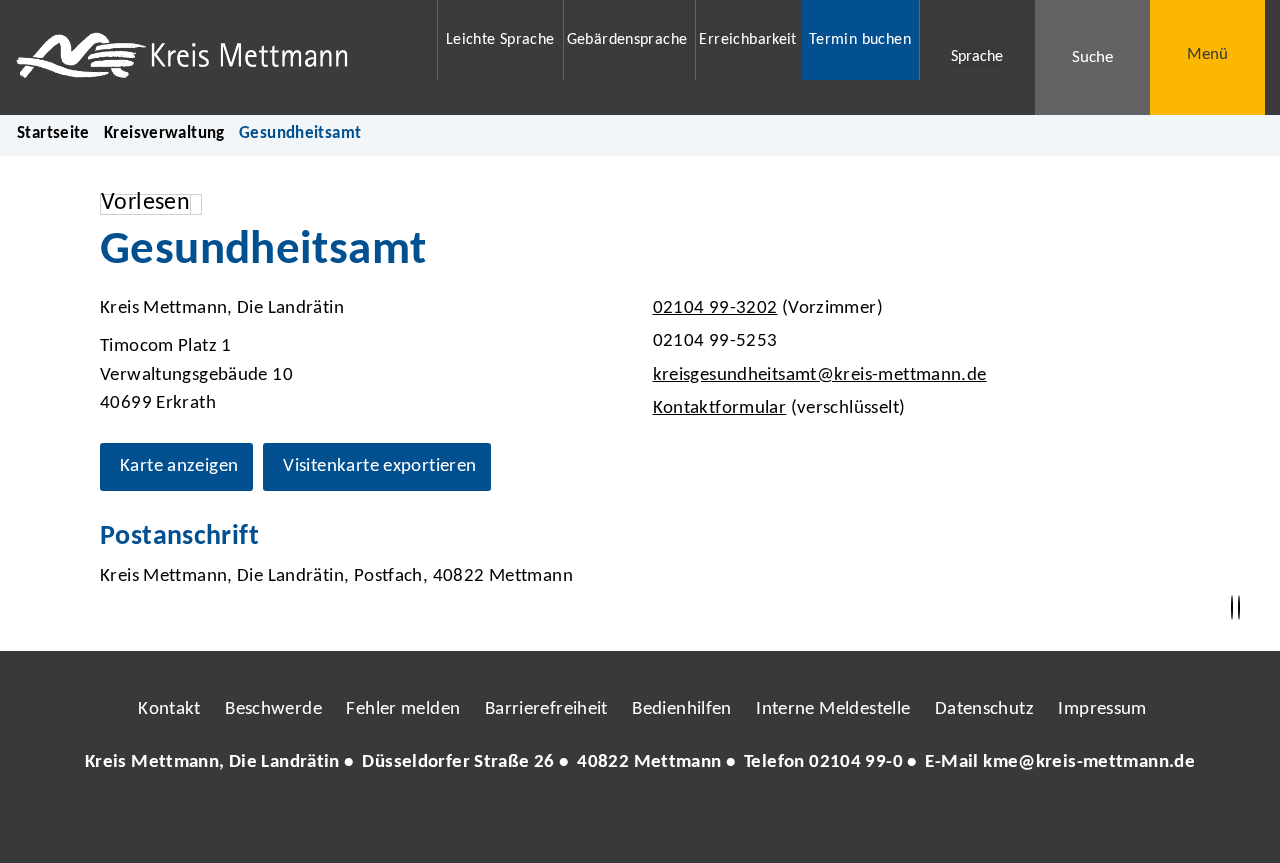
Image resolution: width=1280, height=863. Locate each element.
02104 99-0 (856, 762)
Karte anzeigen (179, 466)
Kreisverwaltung (164, 133)
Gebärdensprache (627, 40)
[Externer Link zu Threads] (593, 823)
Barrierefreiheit (546, 709)
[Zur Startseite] (213, 57)
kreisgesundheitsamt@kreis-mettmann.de (817, 375)
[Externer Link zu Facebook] (503, 823)
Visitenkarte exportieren (379, 466)
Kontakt (169, 709)
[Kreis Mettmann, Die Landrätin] (640, 763)
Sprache (977, 57)
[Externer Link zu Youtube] (683, 823)
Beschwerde (273, 709)
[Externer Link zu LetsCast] (773, 823)
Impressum (1102, 709)
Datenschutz (984, 709)
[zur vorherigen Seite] (1232, 608)
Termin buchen (860, 40)
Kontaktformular (720, 408)
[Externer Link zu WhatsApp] (728, 823)
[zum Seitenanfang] (1239, 608)
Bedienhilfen (682, 709)
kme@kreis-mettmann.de (1089, 762)
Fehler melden (403, 709)
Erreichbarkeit (747, 40)
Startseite (53, 133)
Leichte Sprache (500, 40)
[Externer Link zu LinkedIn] (638, 823)
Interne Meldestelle (833, 709)
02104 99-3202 (713, 308)
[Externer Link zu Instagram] (548, 823)
